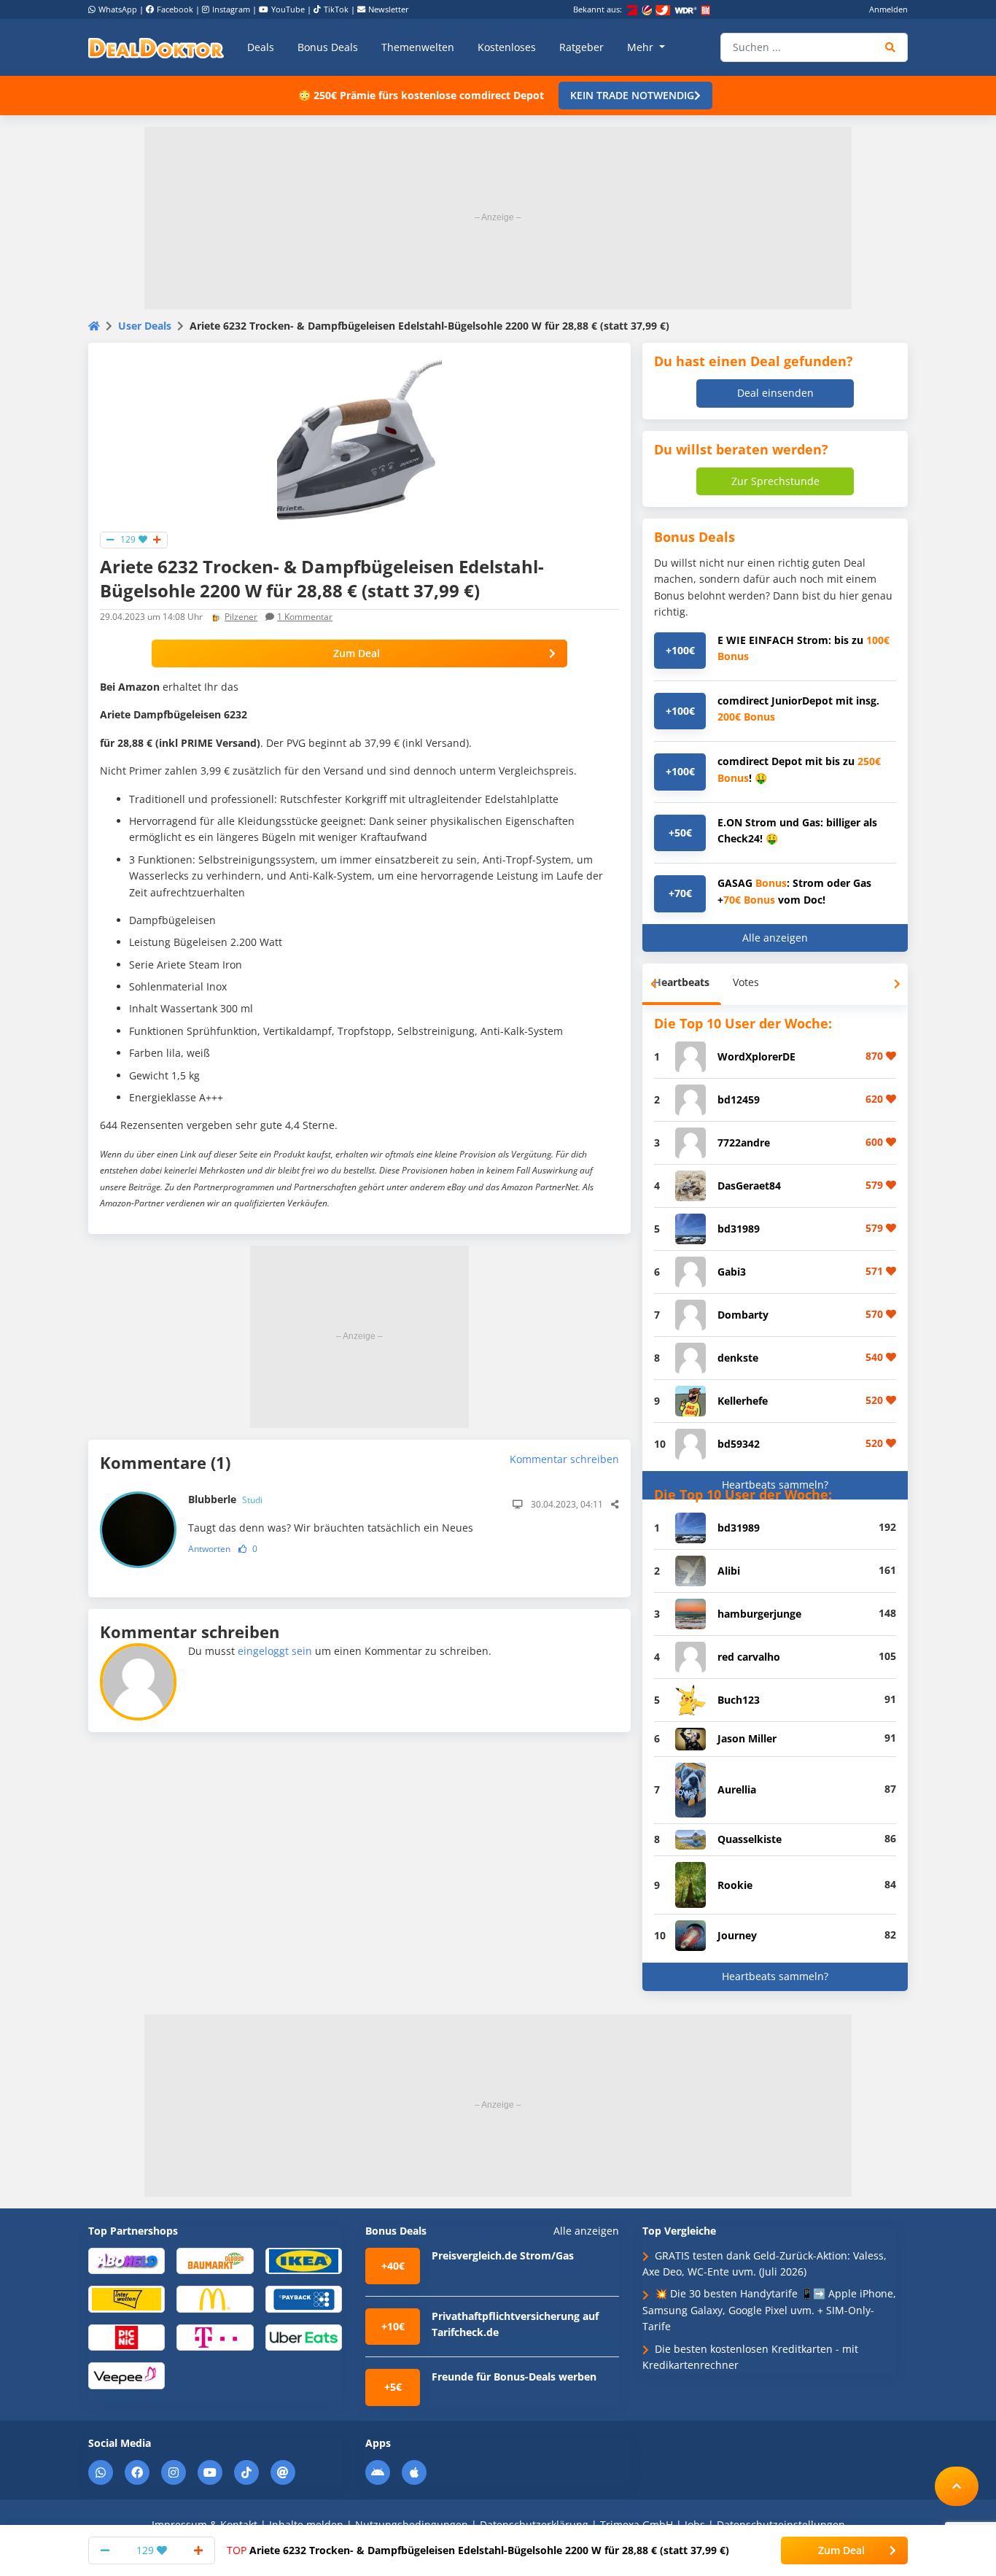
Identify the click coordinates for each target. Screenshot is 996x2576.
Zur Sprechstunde (775, 481)
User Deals (145, 326)
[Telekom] (215, 2336)
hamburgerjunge (759, 1614)
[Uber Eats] (304, 2336)
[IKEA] (304, 2260)
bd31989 (739, 1229)
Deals (261, 47)
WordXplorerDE (756, 1056)
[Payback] (304, 2298)
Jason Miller (747, 1738)
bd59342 (739, 1444)
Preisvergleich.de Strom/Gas (503, 2255)
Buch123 (739, 1700)
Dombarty (743, 1315)
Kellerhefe (743, 1401)
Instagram (231, 9)
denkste (738, 1358)
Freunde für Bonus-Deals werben (514, 2377)
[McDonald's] (215, 2298)
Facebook (175, 9)
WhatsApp (118, 9)
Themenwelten (418, 47)
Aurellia (737, 1789)
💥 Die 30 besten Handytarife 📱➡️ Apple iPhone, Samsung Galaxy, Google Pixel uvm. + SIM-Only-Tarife (769, 2310)
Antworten (209, 1549)
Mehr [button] (642, 47)
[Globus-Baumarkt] (215, 2260)
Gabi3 (732, 1272)
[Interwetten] (127, 2298)
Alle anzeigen (775, 938)
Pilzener (241, 617)
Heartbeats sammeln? (775, 1485)
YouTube (288, 9)
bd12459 (739, 1099)
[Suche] (891, 47)
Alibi (729, 1571)
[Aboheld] (127, 2260)
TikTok (336, 9)
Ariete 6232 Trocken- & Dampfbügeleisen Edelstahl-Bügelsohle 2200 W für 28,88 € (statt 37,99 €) (478, 2550)
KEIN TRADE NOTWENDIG (632, 95)
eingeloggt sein (275, 1651)
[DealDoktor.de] (156, 47)
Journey (737, 1935)
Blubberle (225, 1499)
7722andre (744, 1142)
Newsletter (389, 9)
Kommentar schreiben (564, 1459)
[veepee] (127, 2375)
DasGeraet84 (749, 1186)
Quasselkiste (750, 1839)
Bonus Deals (328, 47)
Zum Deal (357, 653)
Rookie (735, 1885)
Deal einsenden (775, 393)
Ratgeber (581, 47)
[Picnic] (127, 2336)
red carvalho (749, 1657)
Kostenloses (507, 47)
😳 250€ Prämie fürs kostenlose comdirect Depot (421, 95)
